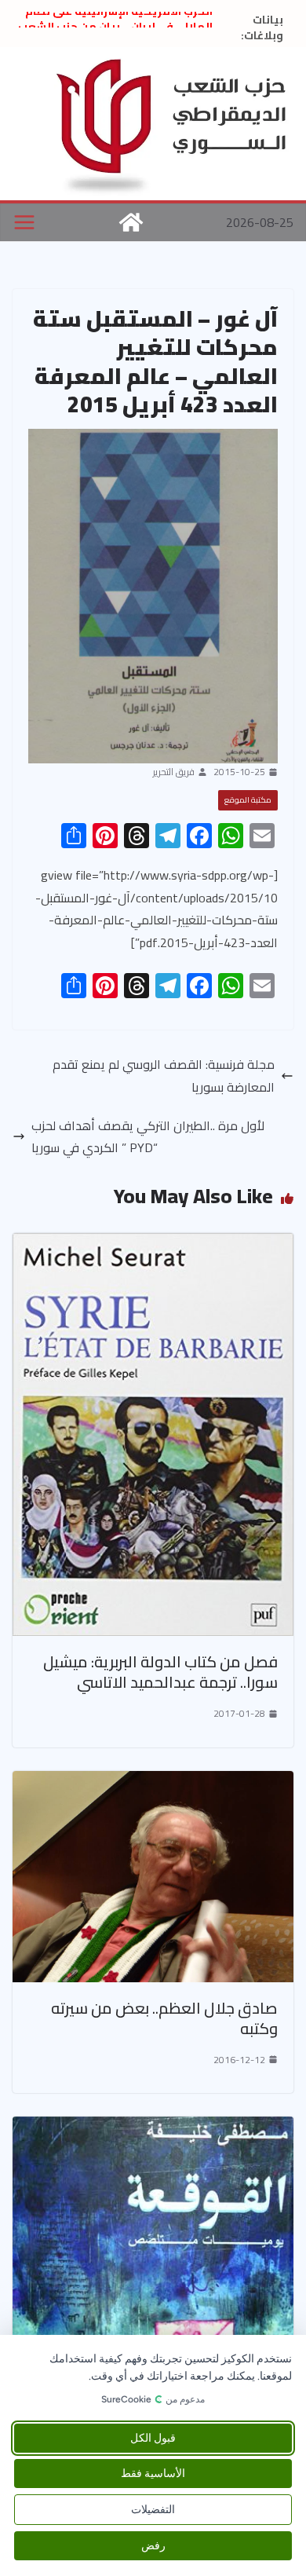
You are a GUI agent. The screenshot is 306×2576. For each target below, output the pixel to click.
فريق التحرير (174, 772)
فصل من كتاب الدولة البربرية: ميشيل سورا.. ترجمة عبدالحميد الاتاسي (160, 1672)
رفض (153, 2546)
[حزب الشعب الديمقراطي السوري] (131, 222)
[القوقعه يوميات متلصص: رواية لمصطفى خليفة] (153, 2128)
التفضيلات (153, 2510)
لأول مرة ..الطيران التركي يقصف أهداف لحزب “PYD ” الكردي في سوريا (148, 1137)
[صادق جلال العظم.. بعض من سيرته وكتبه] (153, 1782)
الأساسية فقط (153, 2474)
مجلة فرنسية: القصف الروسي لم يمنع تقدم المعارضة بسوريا (164, 1076)
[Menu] (24, 222)
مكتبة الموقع (248, 800)
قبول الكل (153, 2438)
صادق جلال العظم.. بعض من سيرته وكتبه (164, 2018)
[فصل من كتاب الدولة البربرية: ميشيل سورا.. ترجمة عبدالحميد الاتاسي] (153, 1244)
